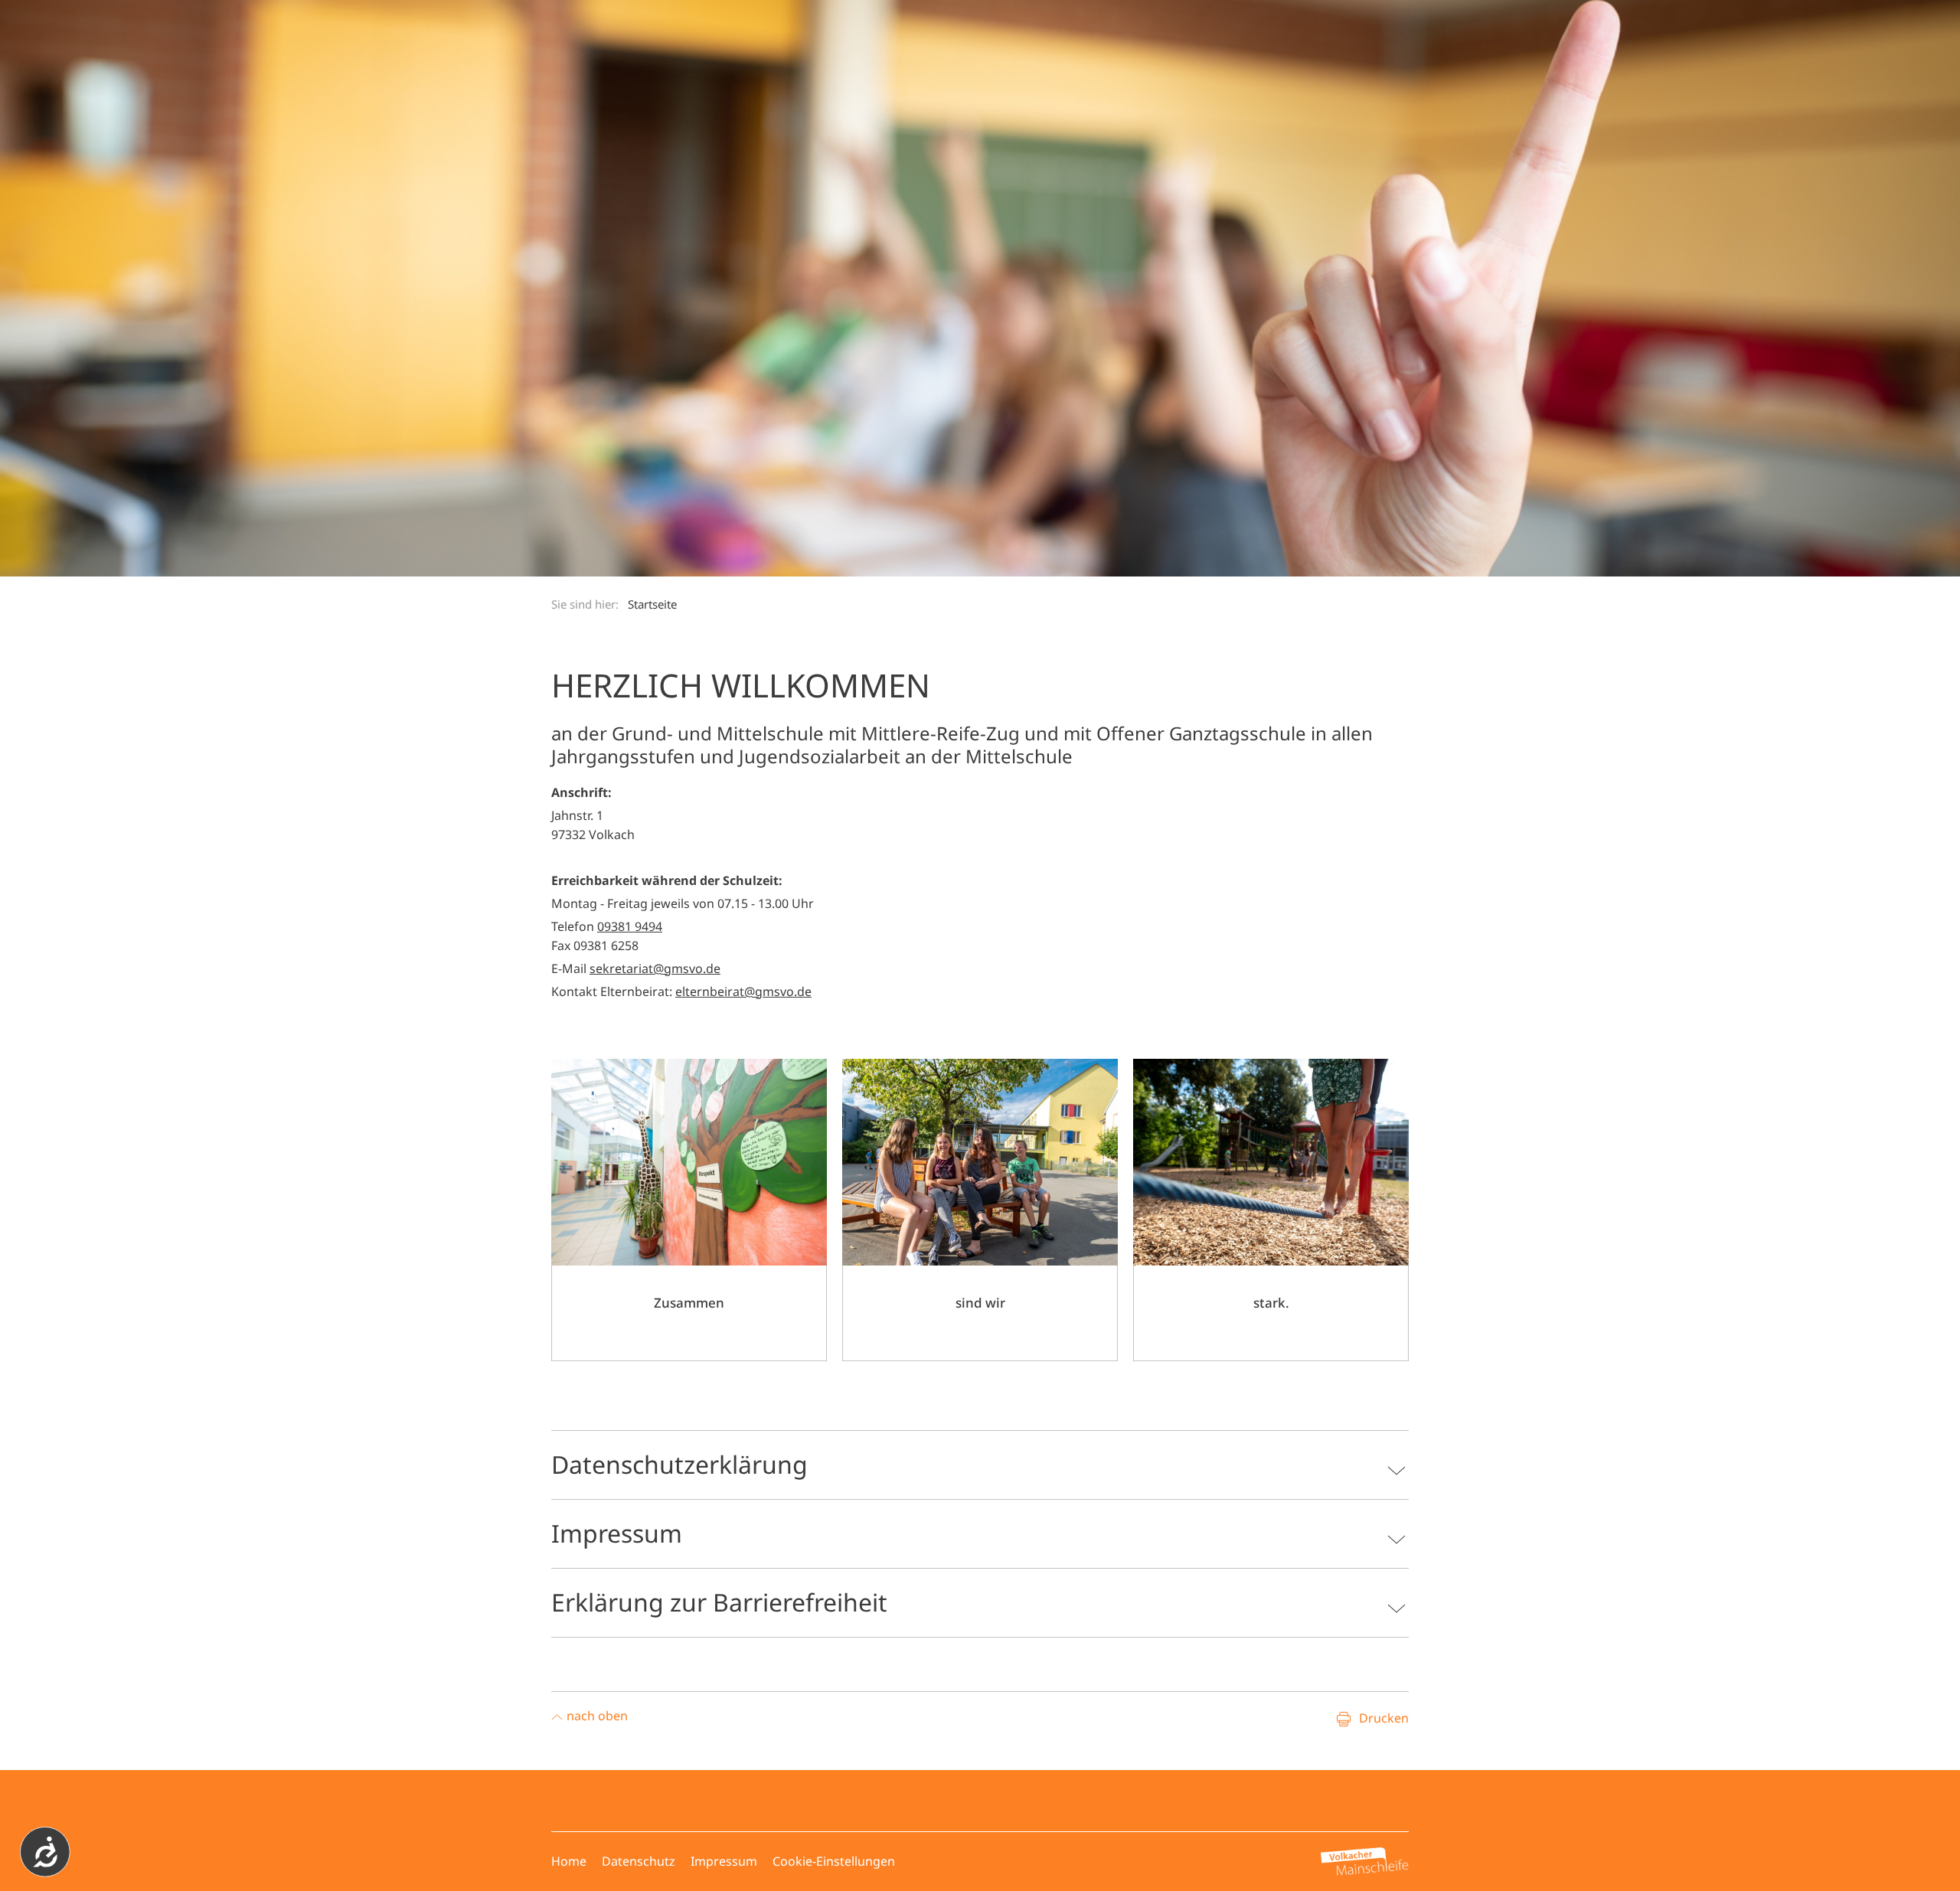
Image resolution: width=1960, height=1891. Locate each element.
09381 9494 (630, 926)
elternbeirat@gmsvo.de (743, 991)
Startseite (652, 604)
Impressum (724, 1861)
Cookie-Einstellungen (834, 1861)
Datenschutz (639, 1861)
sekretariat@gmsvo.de (655, 968)
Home (569, 1861)
